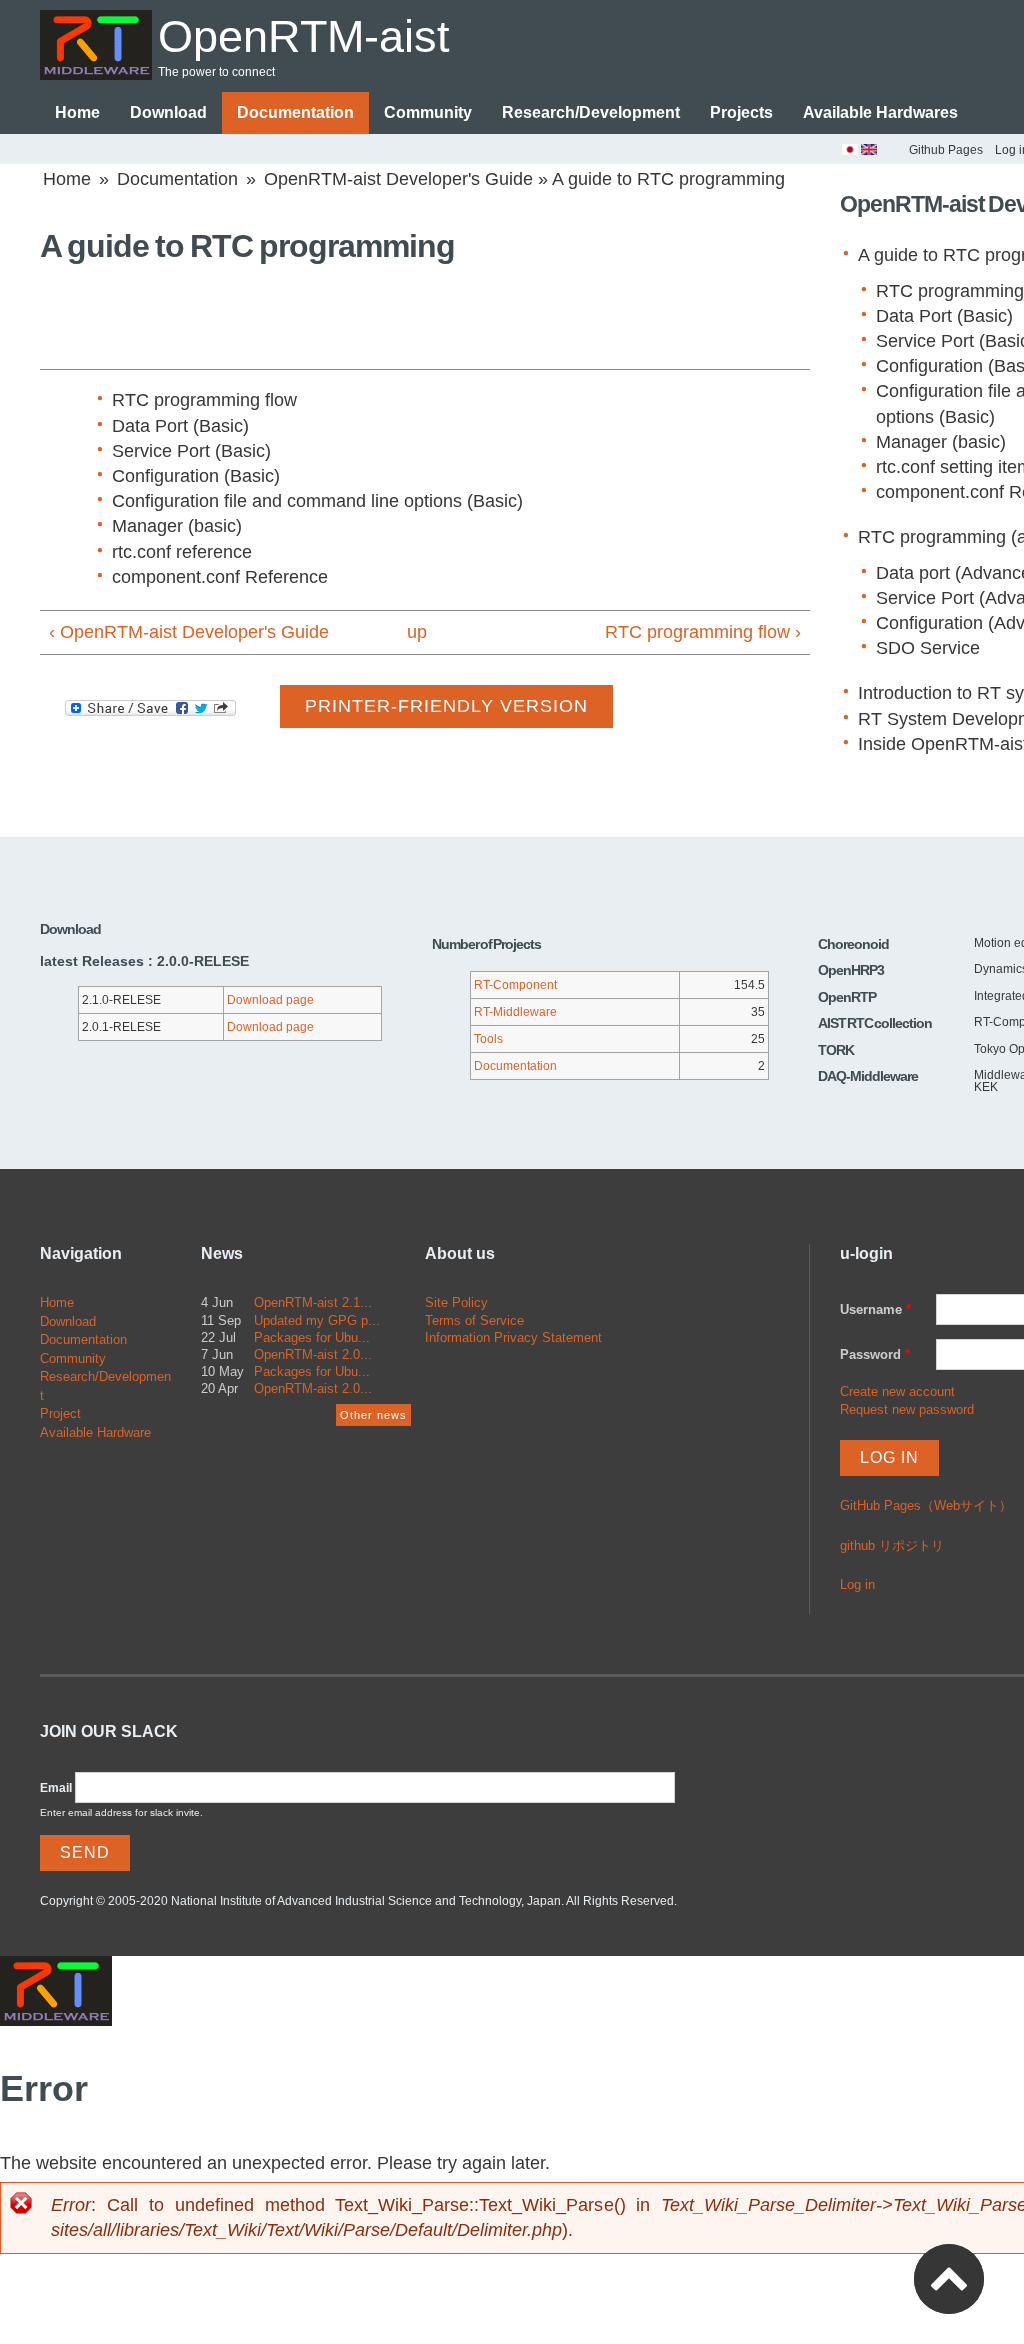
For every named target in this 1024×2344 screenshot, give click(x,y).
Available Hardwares (880, 112)
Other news (373, 1415)
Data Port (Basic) (180, 426)
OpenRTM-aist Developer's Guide (398, 179)
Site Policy (456, 1302)
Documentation (295, 112)
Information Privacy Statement (513, 1337)
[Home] (96, 45)
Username (875, 1309)
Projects (741, 112)
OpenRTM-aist (304, 36)
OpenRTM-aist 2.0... (313, 1354)
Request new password (907, 1409)
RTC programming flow (204, 400)
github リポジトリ (892, 1545)
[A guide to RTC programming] (869, 152)
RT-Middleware (515, 1012)
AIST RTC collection (875, 1023)
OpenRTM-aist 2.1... (313, 1302)
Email (56, 1788)
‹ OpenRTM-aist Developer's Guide (189, 632)
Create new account (897, 1391)
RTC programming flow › (703, 632)
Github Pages (946, 150)
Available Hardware (95, 1432)
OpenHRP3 (851, 970)
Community (428, 112)
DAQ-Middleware (868, 1076)
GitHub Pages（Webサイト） (926, 1505)
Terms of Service (474, 1320)
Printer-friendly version (446, 706)
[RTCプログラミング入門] (850, 152)
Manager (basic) (177, 526)
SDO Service (928, 648)
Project (60, 1413)
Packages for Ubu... (312, 1337)
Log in (857, 1584)
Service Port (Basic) (191, 451)
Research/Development (591, 112)
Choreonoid (853, 944)
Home (77, 112)
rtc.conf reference (182, 552)
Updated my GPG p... (317, 1320)
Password (875, 1354)
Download (168, 112)
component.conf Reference (220, 577)
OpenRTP (847, 997)
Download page (270, 1000)
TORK (836, 1050)
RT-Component (515, 985)
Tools (488, 1039)
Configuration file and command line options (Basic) (317, 501)
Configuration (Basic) (196, 476)
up (417, 632)
